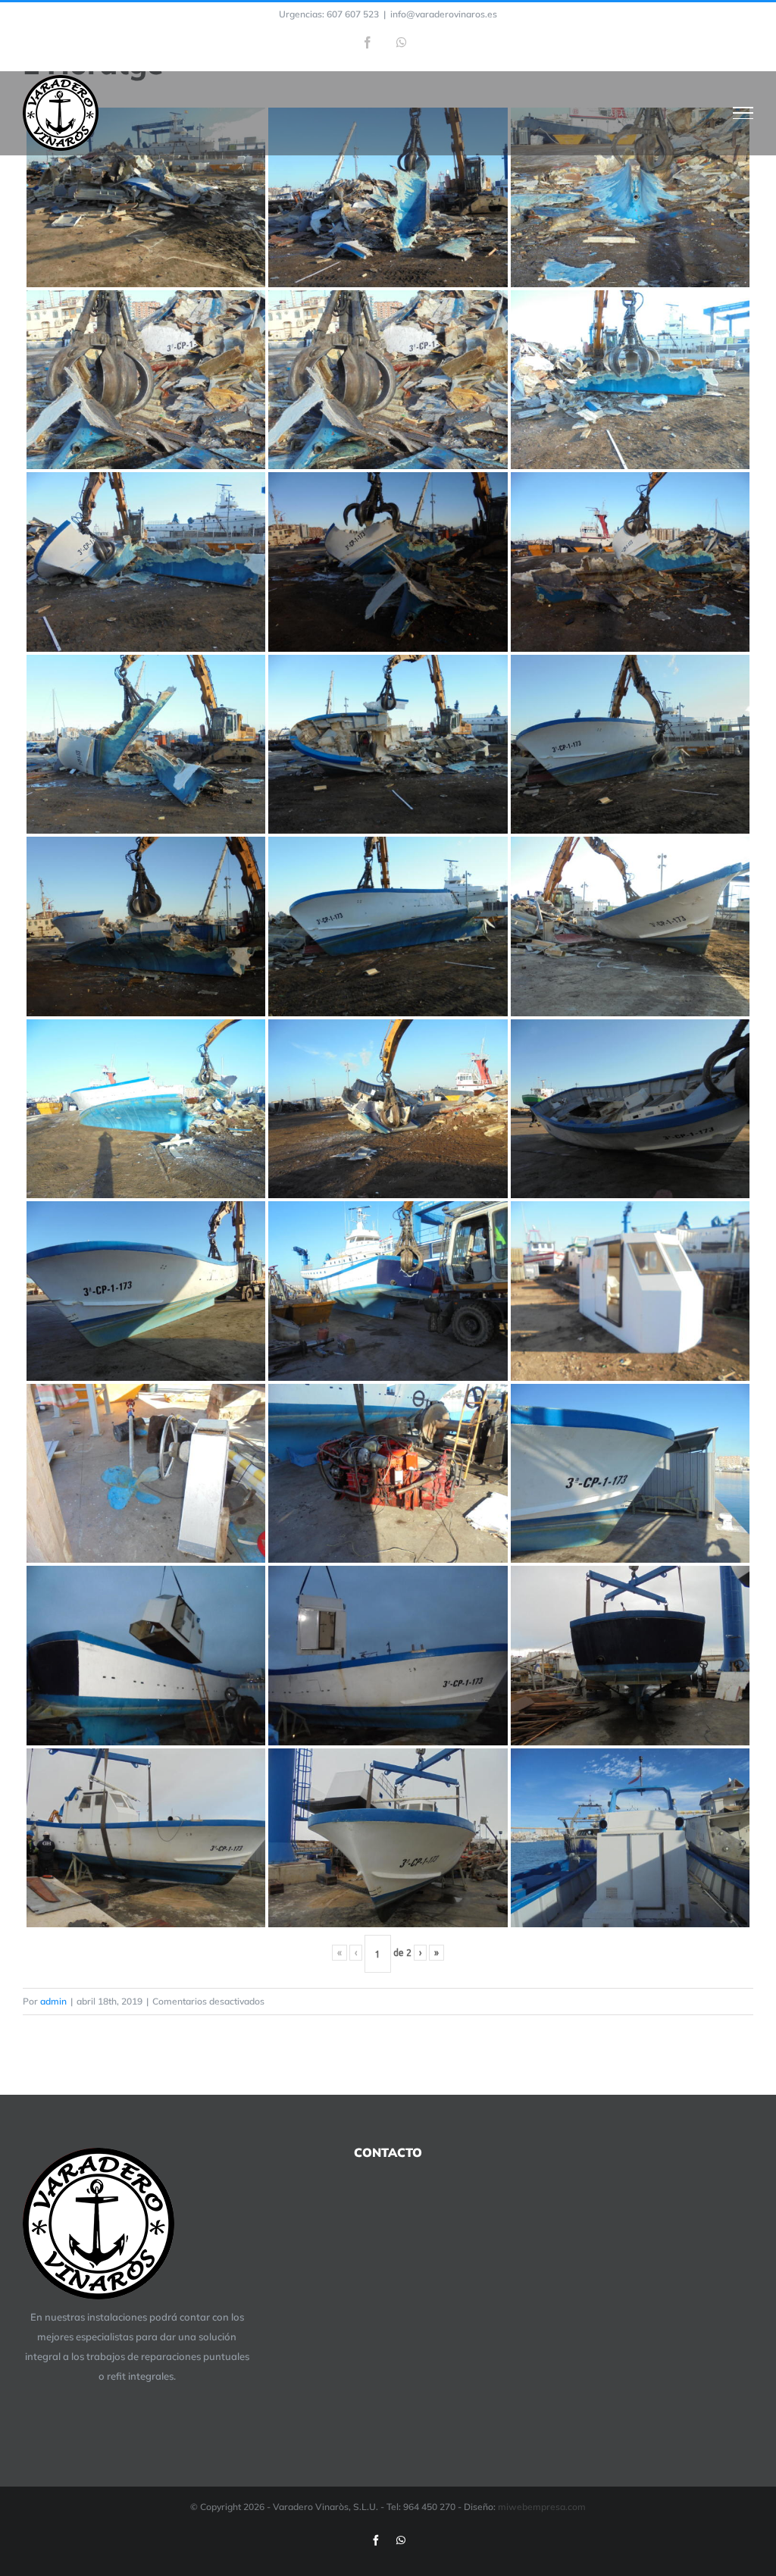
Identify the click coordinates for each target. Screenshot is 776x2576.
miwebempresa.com (542, 2507)
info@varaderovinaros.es (444, 14)
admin (53, 2001)
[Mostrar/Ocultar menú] (743, 113)
